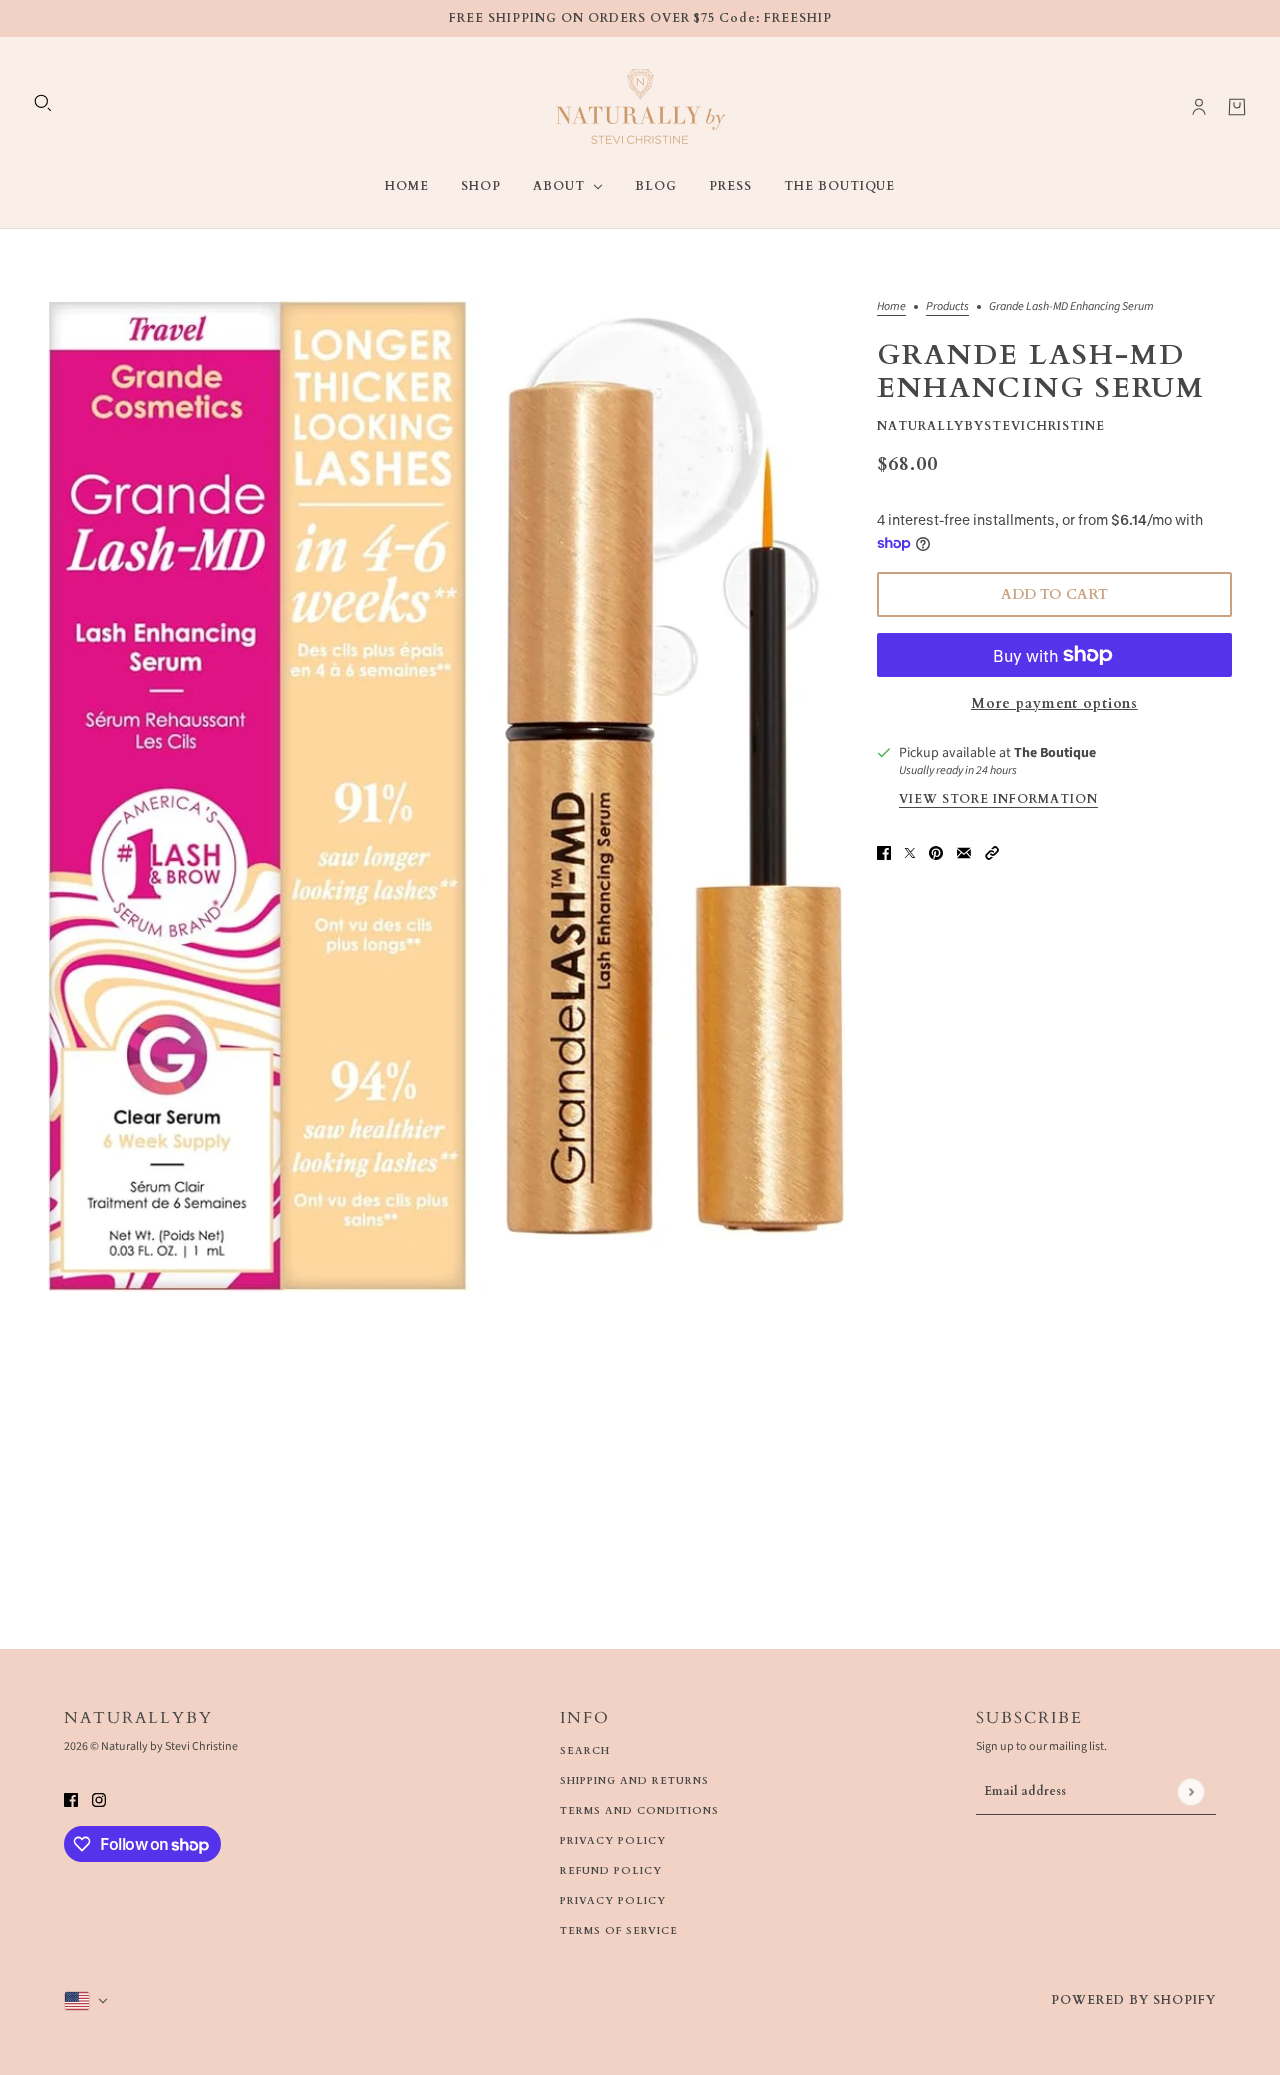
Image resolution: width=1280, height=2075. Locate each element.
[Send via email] (964, 852)
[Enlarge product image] (446, 796)
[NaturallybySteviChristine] (640, 106)
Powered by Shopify (1133, 2000)
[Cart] (1237, 107)
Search (585, 1751)
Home (891, 308)
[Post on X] (910, 852)
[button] (992, 852)
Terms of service (619, 1931)
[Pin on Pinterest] (936, 852)
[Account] (1199, 107)
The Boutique (1055, 753)
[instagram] (99, 1799)
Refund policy (611, 1871)
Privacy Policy (613, 1841)
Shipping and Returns (634, 1781)
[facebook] (71, 1799)
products (947, 308)
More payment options (1054, 703)
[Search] (43, 103)
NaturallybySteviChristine (991, 426)
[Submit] (1190, 1791)
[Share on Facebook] (884, 852)
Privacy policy (613, 1901)
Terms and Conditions (639, 1811)
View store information (998, 800)
